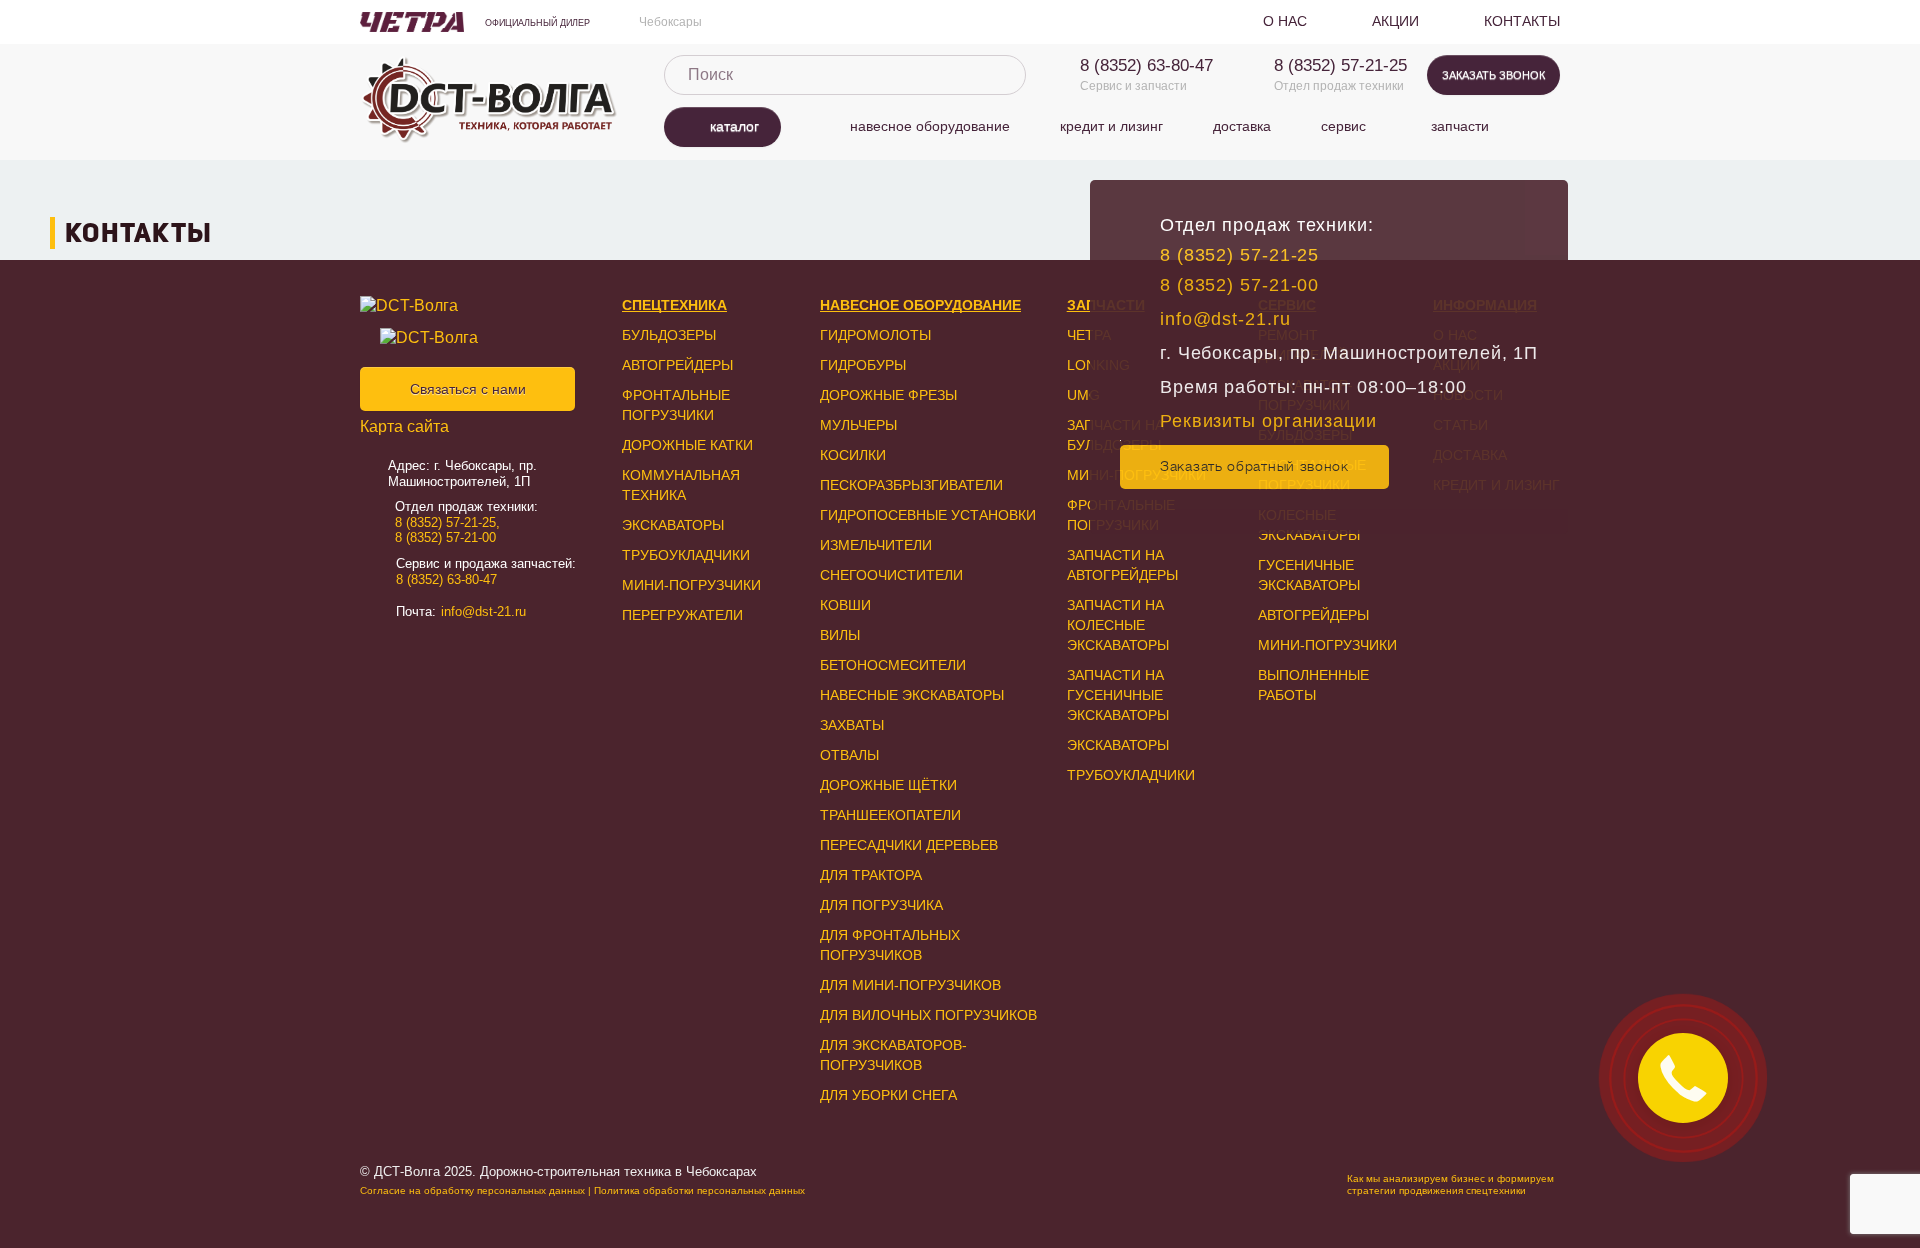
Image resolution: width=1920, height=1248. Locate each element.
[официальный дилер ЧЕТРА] (412, 22)
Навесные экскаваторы (912, 695)
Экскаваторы (673, 525)
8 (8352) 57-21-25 (1340, 65)
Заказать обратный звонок (1254, 466)
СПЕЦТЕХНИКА (674, 305)
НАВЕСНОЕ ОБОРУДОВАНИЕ (920, 305)
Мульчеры (858, 425)
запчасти (1460, 126)
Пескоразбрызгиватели (911, 485)
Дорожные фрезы (888, 395)
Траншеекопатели (890, 815)
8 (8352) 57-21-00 (1239, 285)
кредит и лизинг (1111, 126)
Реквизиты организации (1268, 421)
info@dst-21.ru (1225, 319)
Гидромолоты (875, 335)
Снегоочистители (891, 575)
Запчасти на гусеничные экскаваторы (1118, 695)
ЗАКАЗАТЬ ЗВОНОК (1493, 75)
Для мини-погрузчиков (910, 985)
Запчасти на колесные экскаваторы (1118, 625)
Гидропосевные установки (928, 515)
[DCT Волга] (489, 100)
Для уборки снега (888, 1095)
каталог (734, 126)
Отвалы (849, 755)
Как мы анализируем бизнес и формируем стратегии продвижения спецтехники (1450, 1184)
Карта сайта (404, 426)
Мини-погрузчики (691, 585)
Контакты (1522, 21)
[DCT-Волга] (464, 306)
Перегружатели (682, 615)
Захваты (852, 725)
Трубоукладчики (686, 555)
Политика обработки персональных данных (699, 1190)
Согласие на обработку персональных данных (472, 1190)
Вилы (840, 635)
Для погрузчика (881, 905)
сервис (1343, 126)
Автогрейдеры (677, 365)
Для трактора (871, 875)
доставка (1242, 126)
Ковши (845, 605)
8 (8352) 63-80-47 (1146, 65)
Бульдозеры (669, 335)
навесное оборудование (930, 126)
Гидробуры (863, 365)
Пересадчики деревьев (909, 845)
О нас (1285, 21)
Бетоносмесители (893, 665)
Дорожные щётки (888, 785)
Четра (1089, 335)
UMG (1083, 395)
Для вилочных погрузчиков (928, 1015)
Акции (1395, 21)
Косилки (853, 455)
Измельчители (876, 545)
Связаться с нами (468, 389)
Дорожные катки (687, 445)
